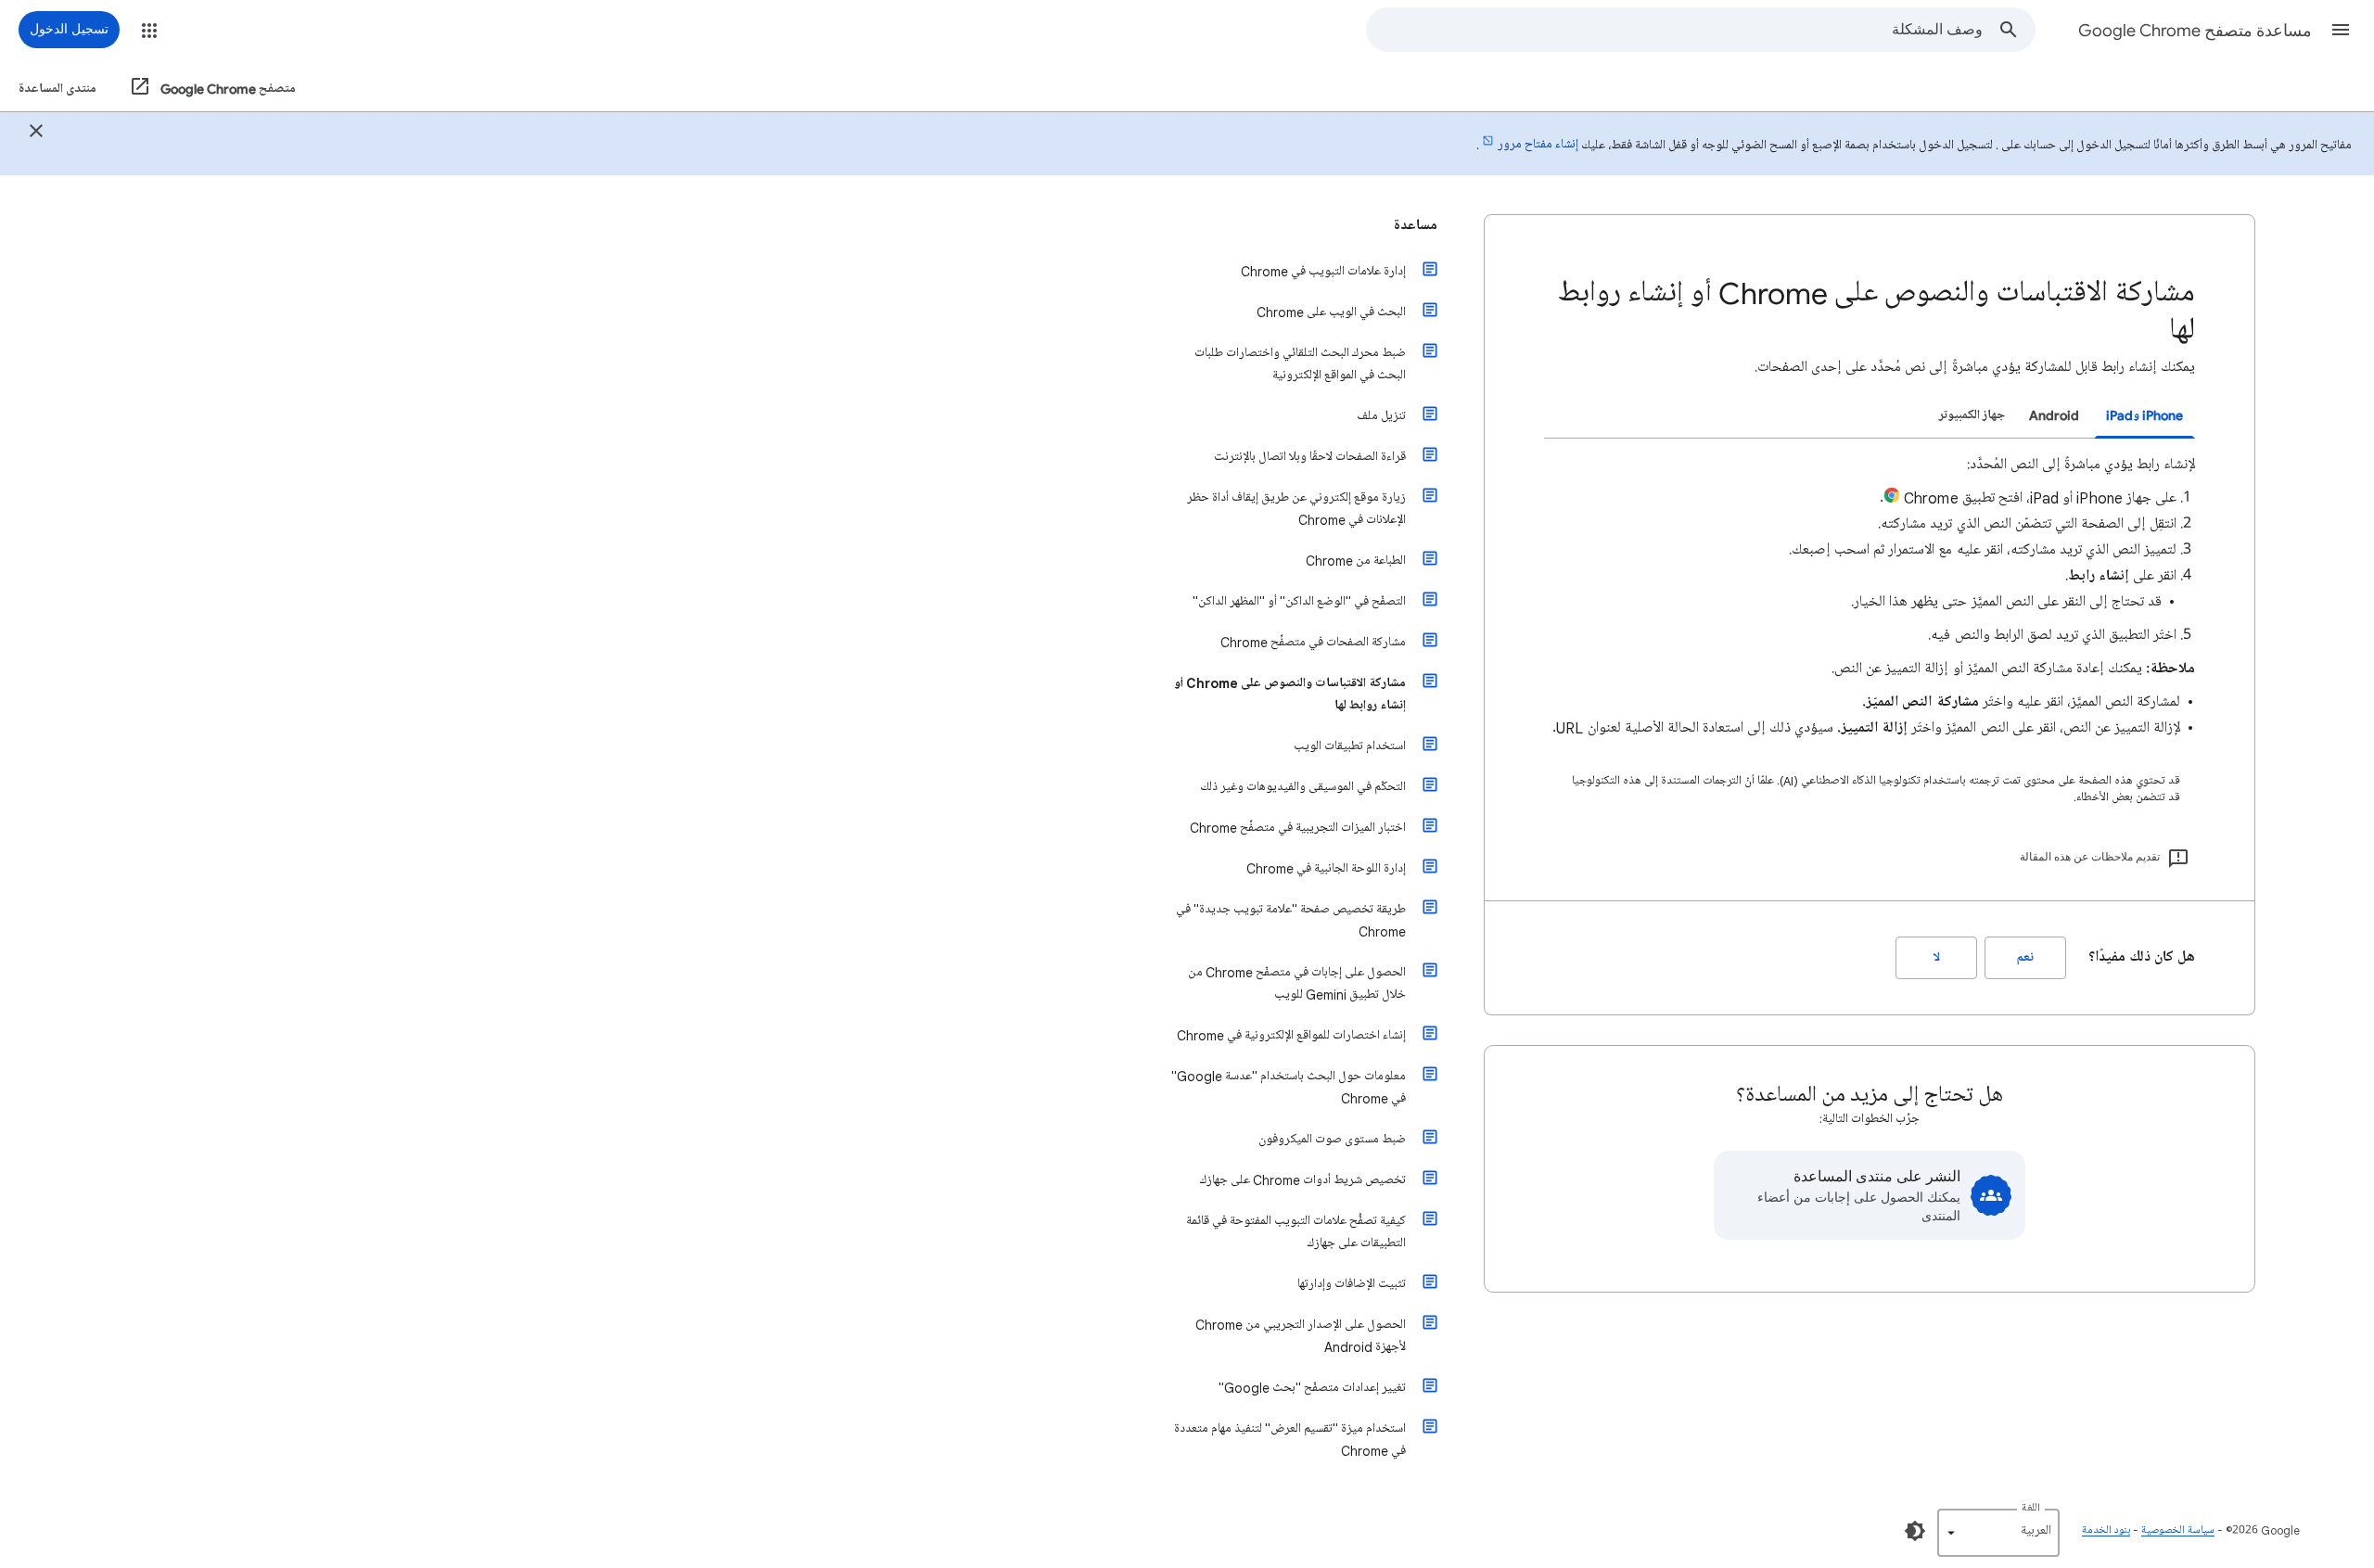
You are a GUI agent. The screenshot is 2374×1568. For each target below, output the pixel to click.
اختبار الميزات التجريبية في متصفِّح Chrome (1298, 828)
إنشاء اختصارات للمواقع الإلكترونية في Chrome (1291, 1035)
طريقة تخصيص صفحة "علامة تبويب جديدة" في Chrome (1291, 920)
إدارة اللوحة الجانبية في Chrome (1326, 868)
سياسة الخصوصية (2178, 1530)
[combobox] (1675, 30)
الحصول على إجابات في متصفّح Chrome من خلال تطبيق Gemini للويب (1297, 983)
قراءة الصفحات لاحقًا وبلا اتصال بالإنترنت (1310, 457)
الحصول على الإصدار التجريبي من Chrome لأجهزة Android (1301, 1336)
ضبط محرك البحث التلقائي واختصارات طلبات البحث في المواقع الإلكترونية (1300, 364)
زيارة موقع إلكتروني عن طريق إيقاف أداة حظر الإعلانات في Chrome (1296, 509)
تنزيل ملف (1381, 416)
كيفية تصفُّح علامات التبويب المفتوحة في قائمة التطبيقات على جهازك (1296, 1232)
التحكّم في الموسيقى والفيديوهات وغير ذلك (1303, 787)
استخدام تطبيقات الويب (1350, 746)
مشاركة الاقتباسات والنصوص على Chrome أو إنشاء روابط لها (1290, 694)
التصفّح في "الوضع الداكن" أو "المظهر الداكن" (1299, 601)
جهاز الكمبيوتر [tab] (1972, 415)
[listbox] (1998, 1533)
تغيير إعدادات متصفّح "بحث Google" (1312, 1388)
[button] (2341, 30)
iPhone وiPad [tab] (2144, 415)
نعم (2025, 957)
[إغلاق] (36, 134)
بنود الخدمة (2106, 1530)
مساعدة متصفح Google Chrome (2195, 31)
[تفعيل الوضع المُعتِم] (1915, 1531)
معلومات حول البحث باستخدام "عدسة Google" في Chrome (1289, 1087)
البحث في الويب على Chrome (1331, 312)
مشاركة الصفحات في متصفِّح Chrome (1313, 642)
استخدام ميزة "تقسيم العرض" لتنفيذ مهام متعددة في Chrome (1290, 1440)
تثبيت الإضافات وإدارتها (1352, 1284)
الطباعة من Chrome (1356, 561)
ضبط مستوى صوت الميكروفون (1332, 1139)
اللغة (2031, 1508)
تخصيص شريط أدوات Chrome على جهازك (1303, 1180)
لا (1937, 957)
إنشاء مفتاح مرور (1538, 144)
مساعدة (1416, 225)
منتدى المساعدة (57, 89)
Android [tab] (2054, 415)
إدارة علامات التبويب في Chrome (1323, 271)
